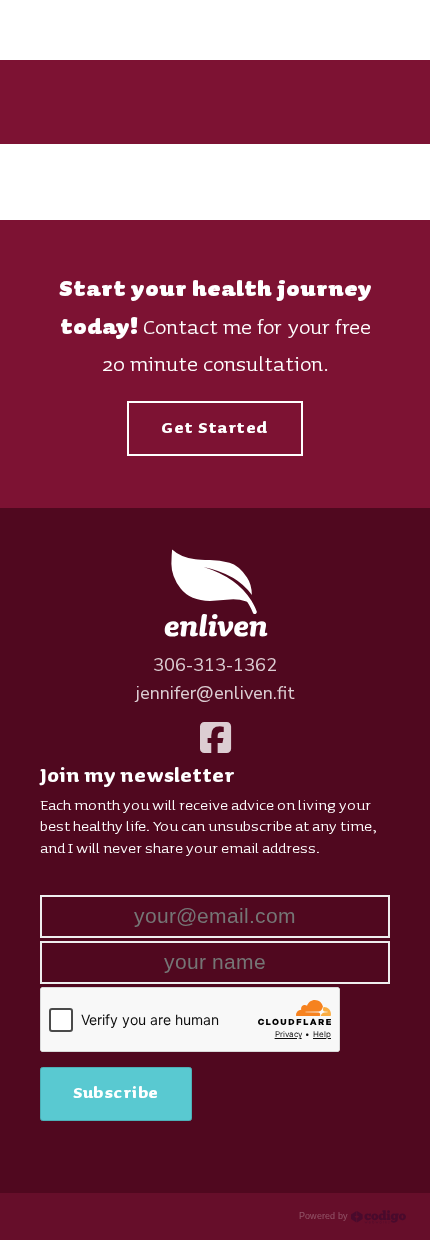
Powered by (325, 1216)
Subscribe (116, 1093)
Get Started (215, 428)
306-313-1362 (215, 665)
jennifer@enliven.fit (215, 693)
